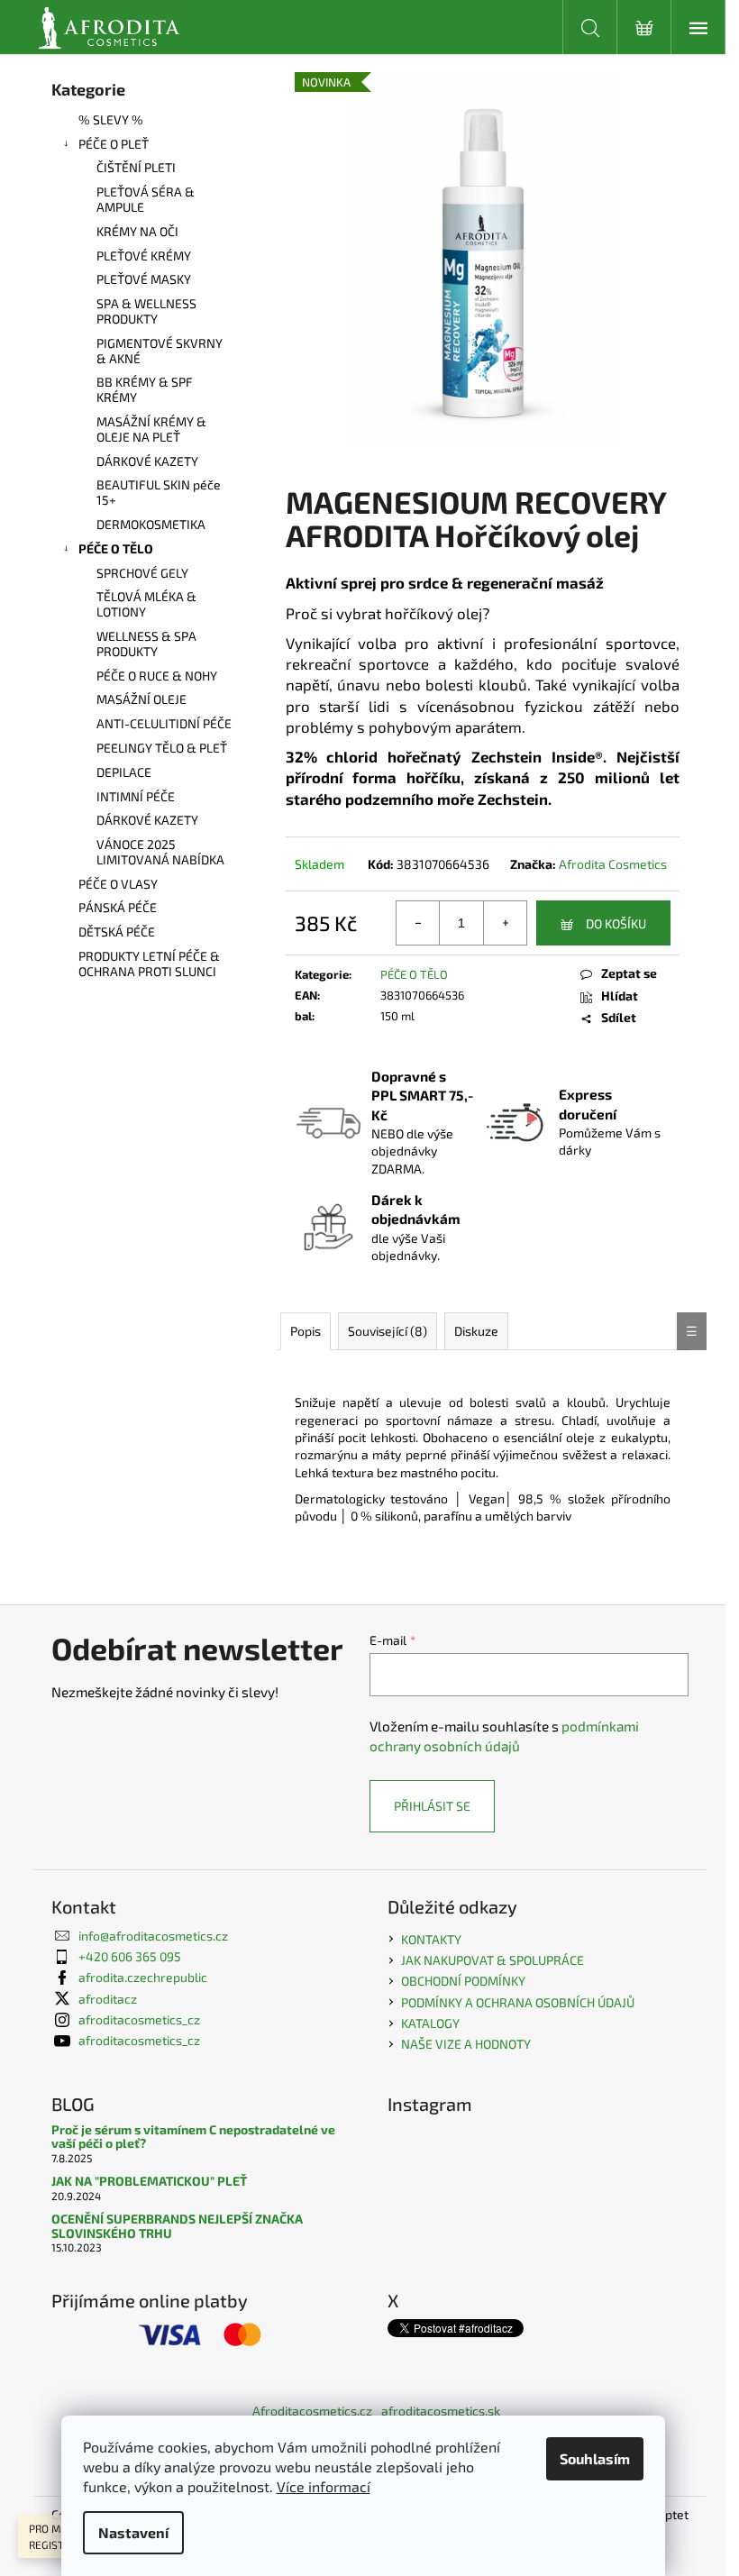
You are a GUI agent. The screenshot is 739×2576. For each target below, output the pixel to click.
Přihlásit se (432, 1806)
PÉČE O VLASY (118, 884)
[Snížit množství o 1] (418, 923)
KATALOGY (430, 2023)
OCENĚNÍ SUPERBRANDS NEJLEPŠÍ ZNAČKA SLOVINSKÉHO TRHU (177, 2226)
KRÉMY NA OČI (137, 231)
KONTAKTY (431, 1939)
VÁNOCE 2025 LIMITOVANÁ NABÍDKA (160, 852)
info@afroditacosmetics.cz (153, 1936)
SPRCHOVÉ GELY (142, 573)
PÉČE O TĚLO (116, 548)
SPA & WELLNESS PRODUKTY (146, 311)
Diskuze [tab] (476, 1331)
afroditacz (108, 1999)
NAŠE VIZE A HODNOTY (466, 2044)
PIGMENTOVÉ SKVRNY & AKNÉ (160, 351)
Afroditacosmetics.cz (312, 2411)
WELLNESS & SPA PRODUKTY (146, 644)
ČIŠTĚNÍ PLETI (136, 167)
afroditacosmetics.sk (441, 2411)
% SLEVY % (111, 119)
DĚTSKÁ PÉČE (117, 932)
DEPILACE (124, 772)
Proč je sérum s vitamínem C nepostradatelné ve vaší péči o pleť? (193, 2137)
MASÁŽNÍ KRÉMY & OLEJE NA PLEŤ (151, 429)
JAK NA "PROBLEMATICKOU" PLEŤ (149, 2181)
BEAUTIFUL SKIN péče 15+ (159, 492)
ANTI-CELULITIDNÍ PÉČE (164, 723)
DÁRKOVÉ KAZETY (147, 461)
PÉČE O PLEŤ (114, 144)
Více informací (324, 2486)
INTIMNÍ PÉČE (136, 796)
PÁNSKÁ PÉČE (118, 907)
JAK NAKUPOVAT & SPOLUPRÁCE (493, 1960)
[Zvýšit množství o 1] (505, 923)
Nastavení (133, 2532)
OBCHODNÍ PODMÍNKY (463, 1981)
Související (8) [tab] (388, 1331)
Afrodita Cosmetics (613, 864)
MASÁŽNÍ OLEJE (141, 699)
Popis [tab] (306, 1331)
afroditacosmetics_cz (139, 2019)
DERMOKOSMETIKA (151, 524)
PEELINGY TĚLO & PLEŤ (162, 748)
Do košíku (616, 923)
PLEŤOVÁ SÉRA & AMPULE (146, 199)
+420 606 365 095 (130, 1956)
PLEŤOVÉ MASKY (144, 279)
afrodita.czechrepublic (143, 1977)
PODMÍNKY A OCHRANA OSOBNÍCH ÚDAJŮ (518, 2002)
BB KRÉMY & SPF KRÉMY (145, 389)
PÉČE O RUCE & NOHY (157, 676)
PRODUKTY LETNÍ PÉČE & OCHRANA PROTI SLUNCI (149, 964)
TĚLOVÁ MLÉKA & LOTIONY (146, 604)
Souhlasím (595, 2458)
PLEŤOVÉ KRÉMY (144, 256)
